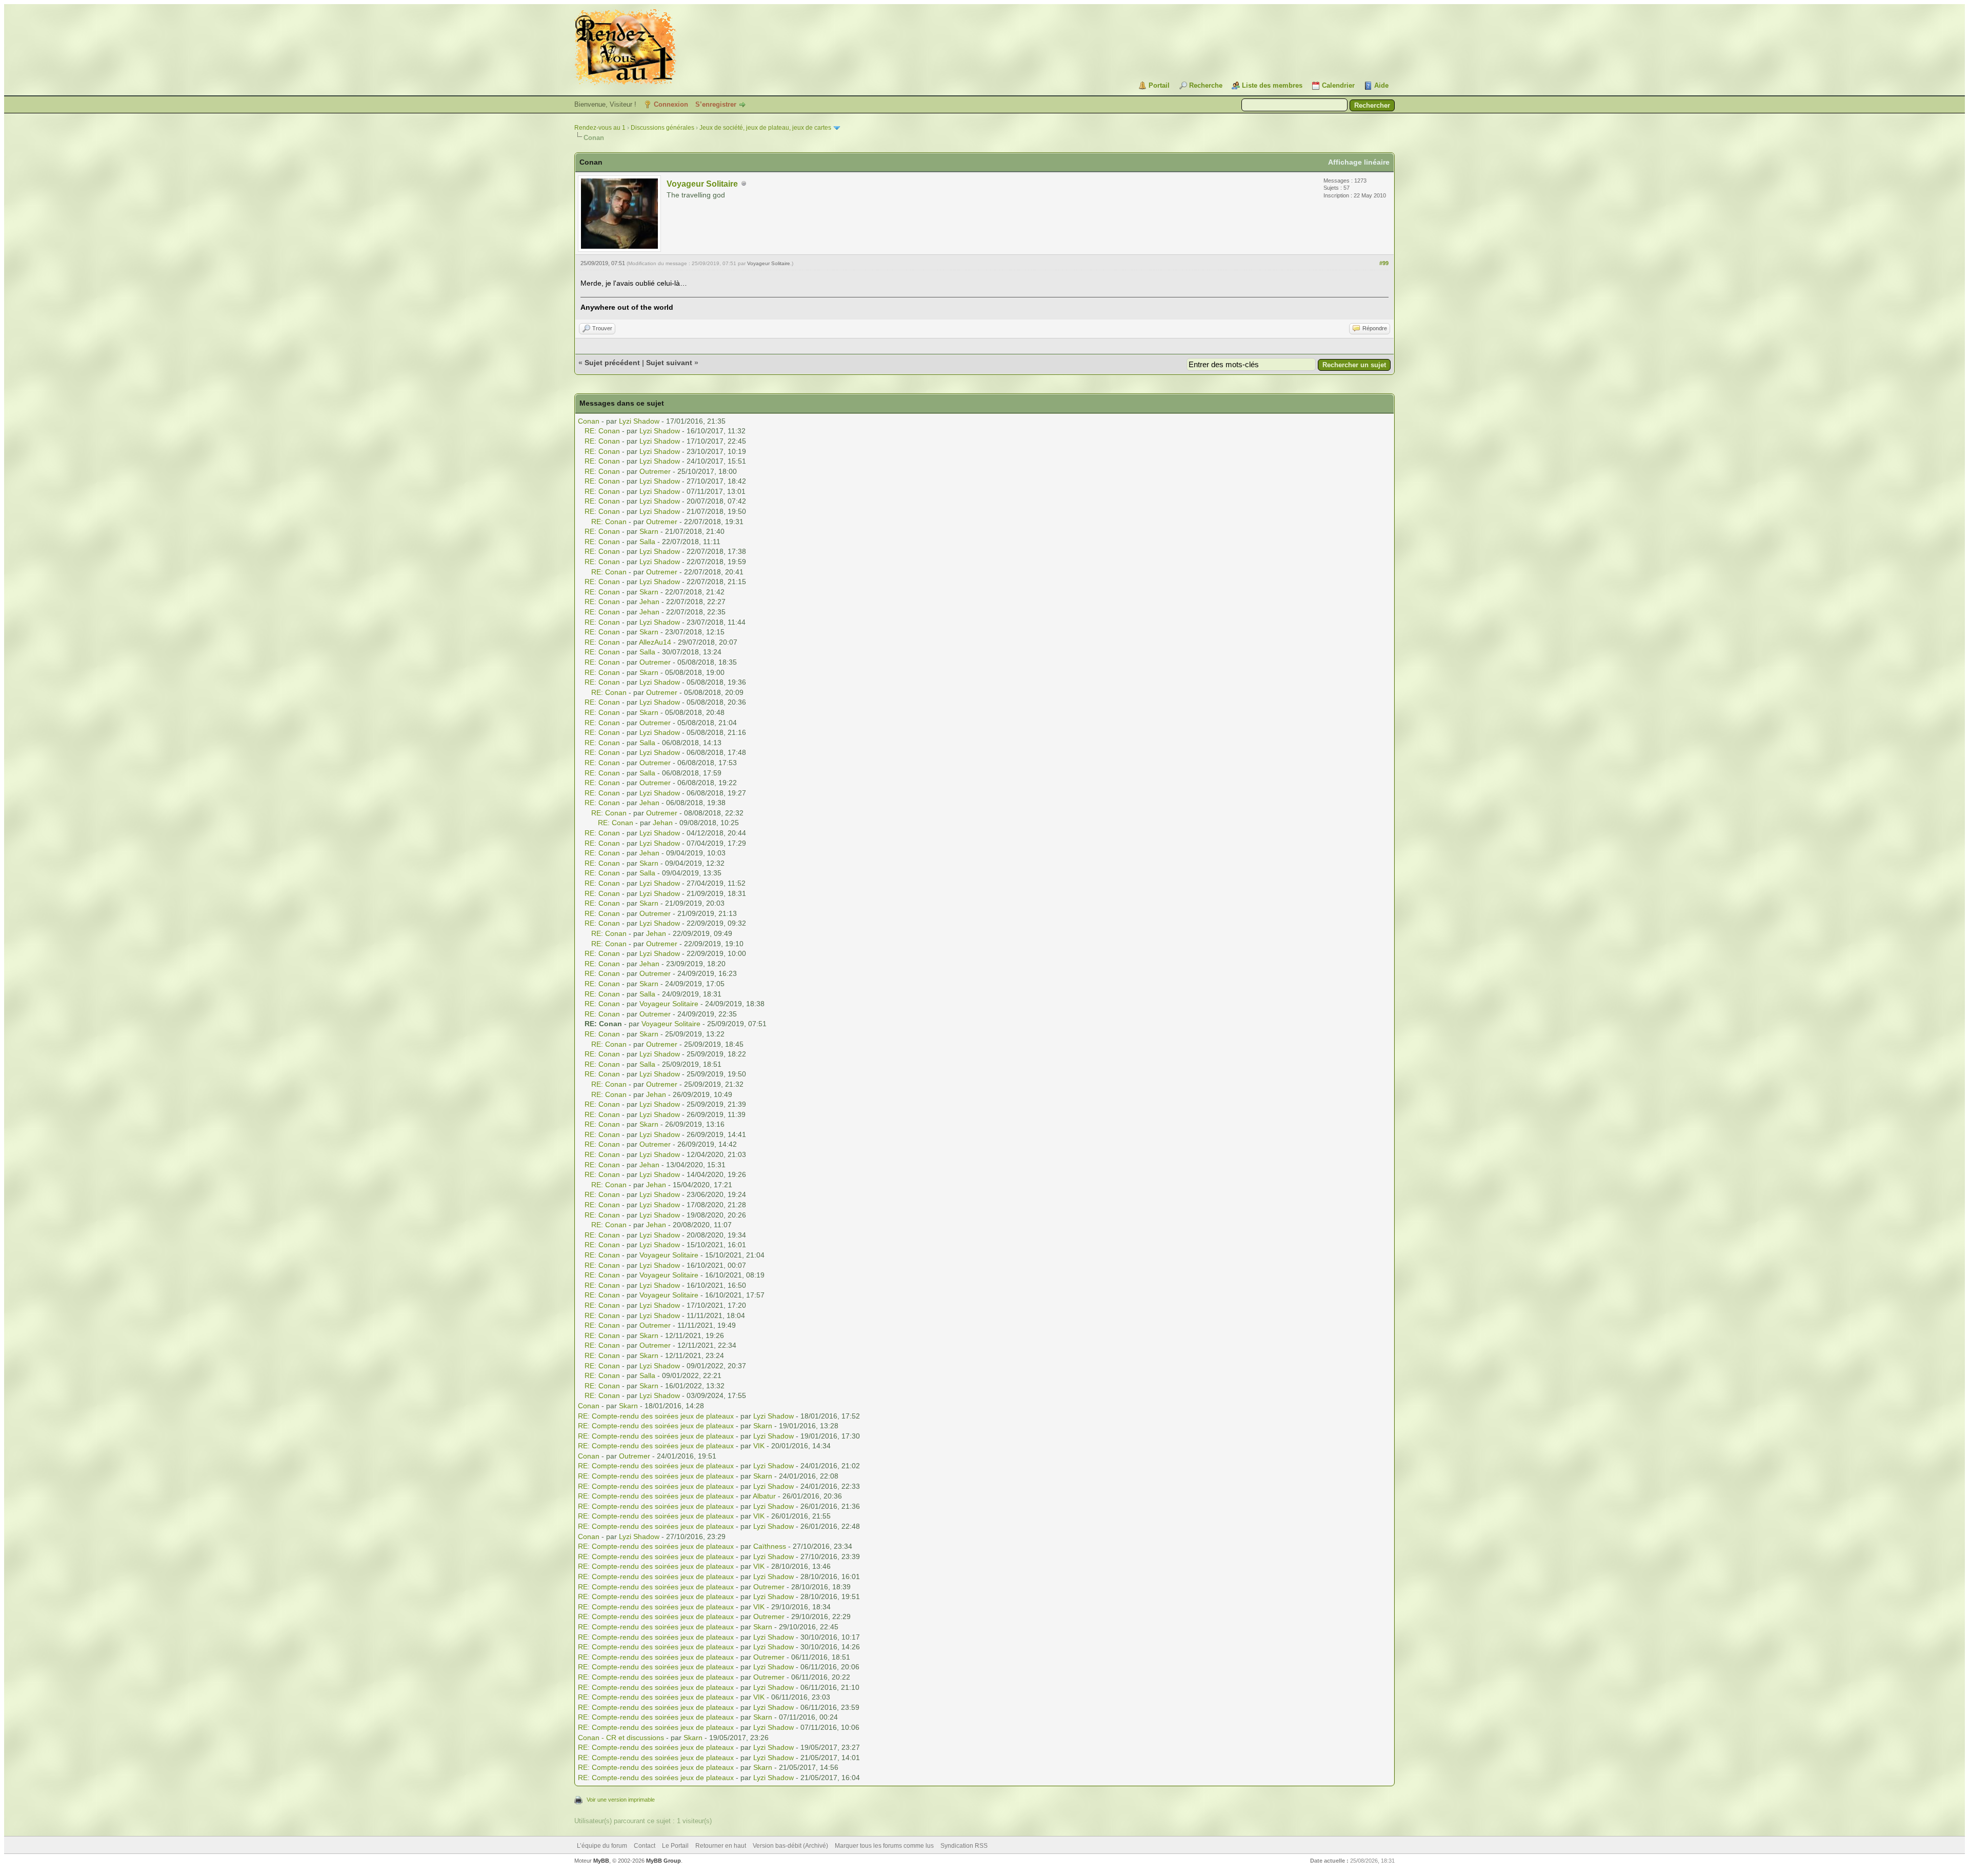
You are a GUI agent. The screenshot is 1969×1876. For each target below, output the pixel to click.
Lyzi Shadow (639, 421)
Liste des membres (1272, 85)
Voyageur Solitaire (702, 184)
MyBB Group (664, 1861)
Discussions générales (662, 128)
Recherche (1206, 85)
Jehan (649, 602)
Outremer (655, 471)
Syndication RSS (964, 1846)
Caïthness (770, 1546)
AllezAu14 (655, 642)
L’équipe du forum (602, 1846)
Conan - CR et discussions (621, 1738)
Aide (1381, 85)
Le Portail (675, 1846)
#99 (1384, 263)
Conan (589, 421)
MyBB (601, 1861)
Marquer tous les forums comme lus (884, 1846)
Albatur (764, 1496)
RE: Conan (602, 431)
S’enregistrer (716, 104)
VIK (759, 1446)
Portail (1159, 85)
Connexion (671, 104)
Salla (647, 542)
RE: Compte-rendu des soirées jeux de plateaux (656, 1416)
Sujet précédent (612, 363)
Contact (645, 1846)
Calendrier (1338, 85)
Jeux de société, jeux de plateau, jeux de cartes (765, 128)
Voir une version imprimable (621, 1800)
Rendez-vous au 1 (600, 128)
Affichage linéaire (1359, 162)
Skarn (649, 531)
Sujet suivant (669, 363)
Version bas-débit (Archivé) (790, 1846)
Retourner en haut (721, 1846)
